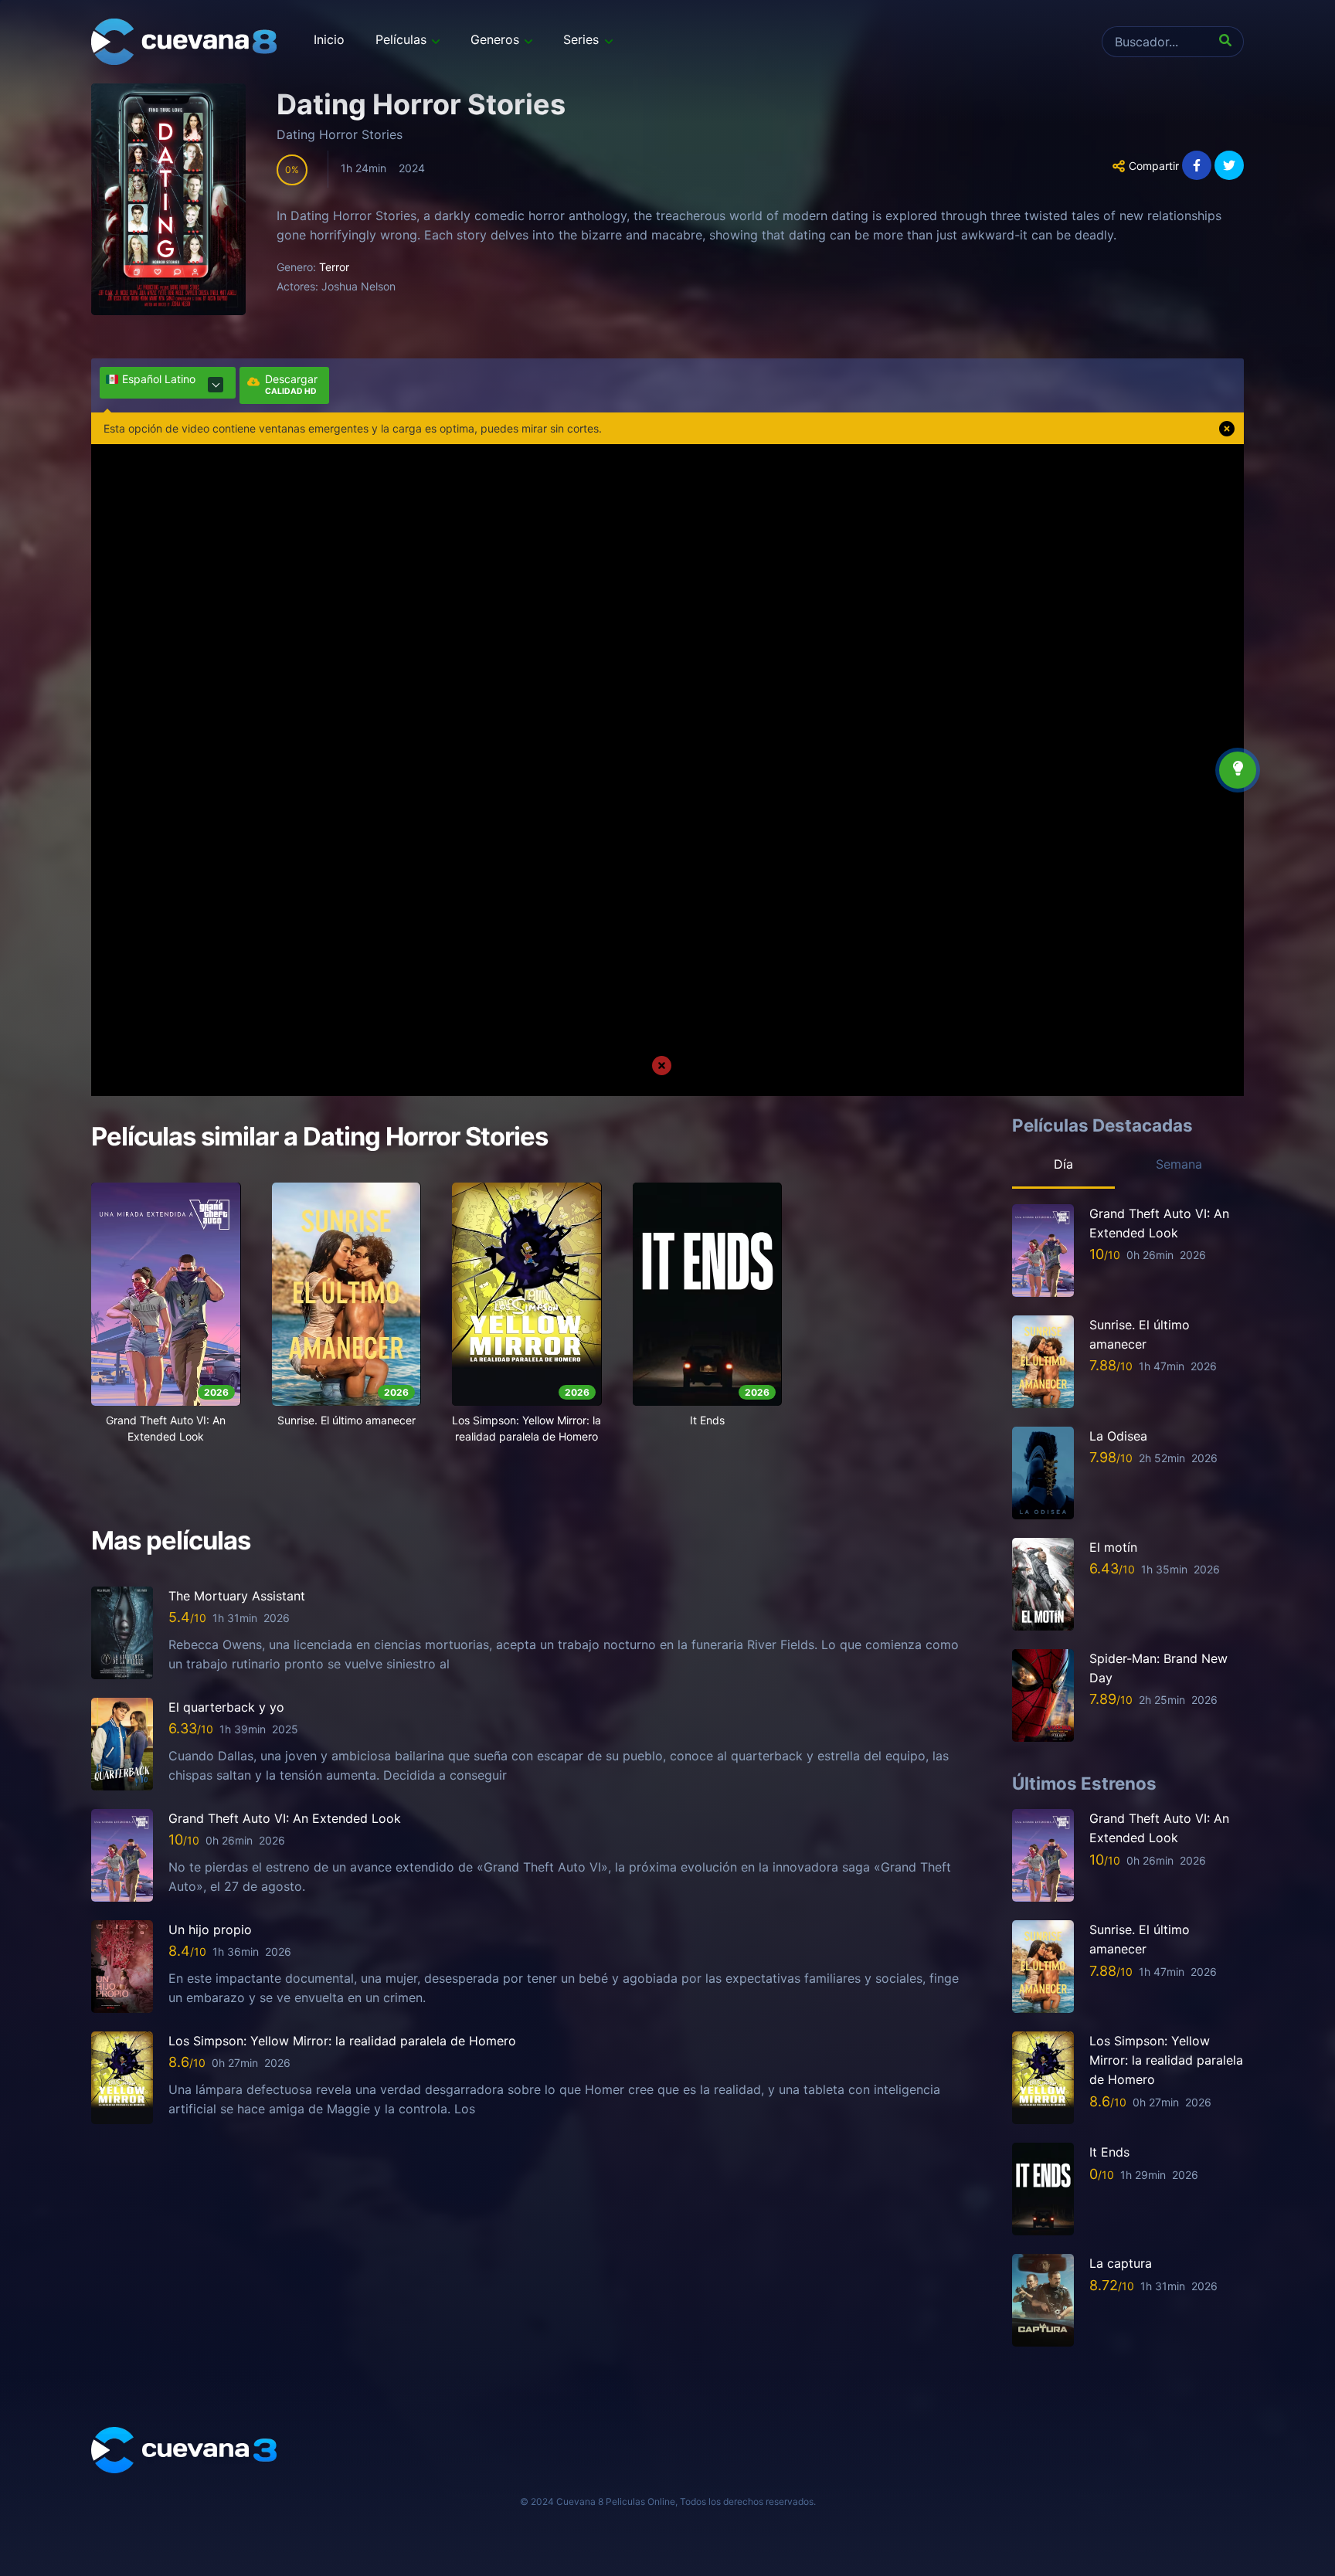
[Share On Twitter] (1229, 165)
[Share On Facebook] (1197, 165)
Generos (495, 39)
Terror (334, 267)
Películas (401, 39)
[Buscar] (1228, 42)
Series (581, 39)
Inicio (329, 39)
